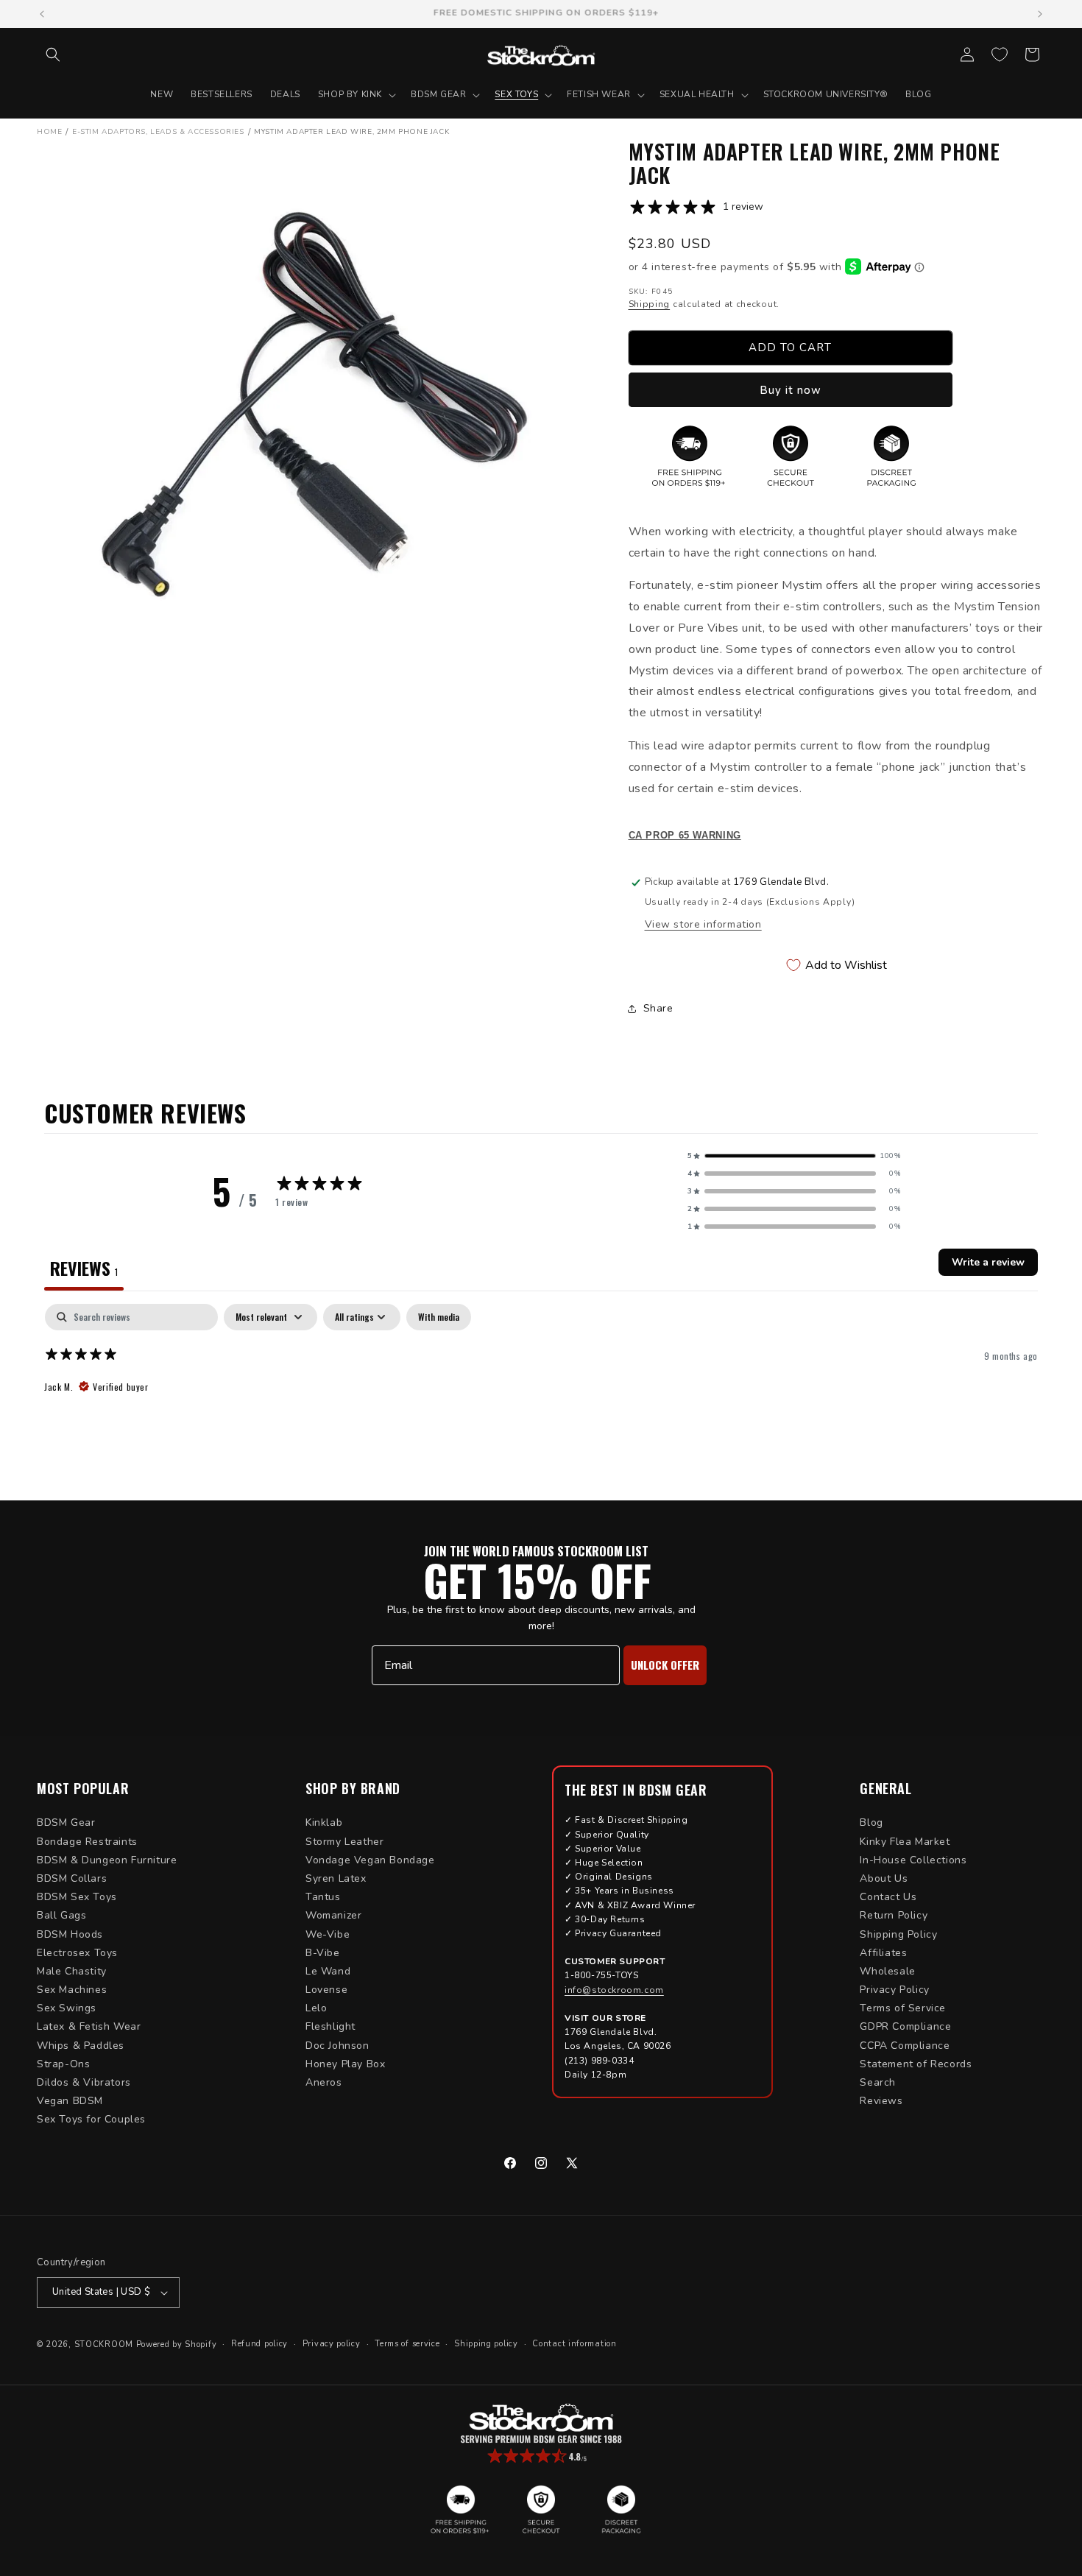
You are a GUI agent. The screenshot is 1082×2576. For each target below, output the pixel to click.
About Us (884, 1878)
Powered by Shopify (177, 2344)
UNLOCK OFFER (665, 1665)
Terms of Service (903, 2008)
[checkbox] (439, 1317)
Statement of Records (916, 2064)
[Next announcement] (1040, 14)
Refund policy (259, 2344)
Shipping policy (486, 2344)
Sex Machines (72, 1990)
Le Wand (328, 1971)
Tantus (323, 1897)
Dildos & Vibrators (84, 2082)
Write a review (988, 1262)
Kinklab (324, 1822)
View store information (703, 924)
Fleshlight (330, 2026)
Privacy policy (332, 2344)
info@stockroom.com (614, 1990)
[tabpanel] (541, 1398)
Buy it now (791, 390)
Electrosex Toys (77, 1953)
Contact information (574, 2344)
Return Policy (894, 1915)
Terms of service (407, 2344)
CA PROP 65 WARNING (685, 836)
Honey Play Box (345, 2064)
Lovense (326, 1990)
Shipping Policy (898, 1934)
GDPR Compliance (905, 2026)
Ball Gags (61, 1915)
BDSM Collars (72, 1878)
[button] (53, 54)
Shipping (650, 304)
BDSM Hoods (70, 1934)
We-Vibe (328, 1934)
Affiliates (883, 1953)
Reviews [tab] (84, 1268)
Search (878, 2082)
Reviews (881, 2101)
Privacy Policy (894, 1990)
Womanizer (333, 1915)
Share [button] (658, 1008)
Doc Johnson (337, 2046)
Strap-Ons (63, 2064)
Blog (871, 1822)
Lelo (316, 2008)
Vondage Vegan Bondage (370, 1860)
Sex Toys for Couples (91, 2119)
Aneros (324, 2082)
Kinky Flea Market (905, 1842)
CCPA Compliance (905, 2046)
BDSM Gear (66, 1822)
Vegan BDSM (70, 2101)
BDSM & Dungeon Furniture (107, 1860)
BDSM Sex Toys (77, 1897)
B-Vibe (323, 1953)
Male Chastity (72, 1971)
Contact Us (888, 1897)
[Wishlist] (1000, 54)
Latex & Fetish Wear (89, 2026)
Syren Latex (336, 1878)
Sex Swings (67, 2008)
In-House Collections (913, 1860)
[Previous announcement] (42, 14)
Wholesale (887, 1971)
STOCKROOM (104, 2344)
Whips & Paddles (81, 2046)
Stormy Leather (344, 1842)
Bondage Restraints (87, 1842)
